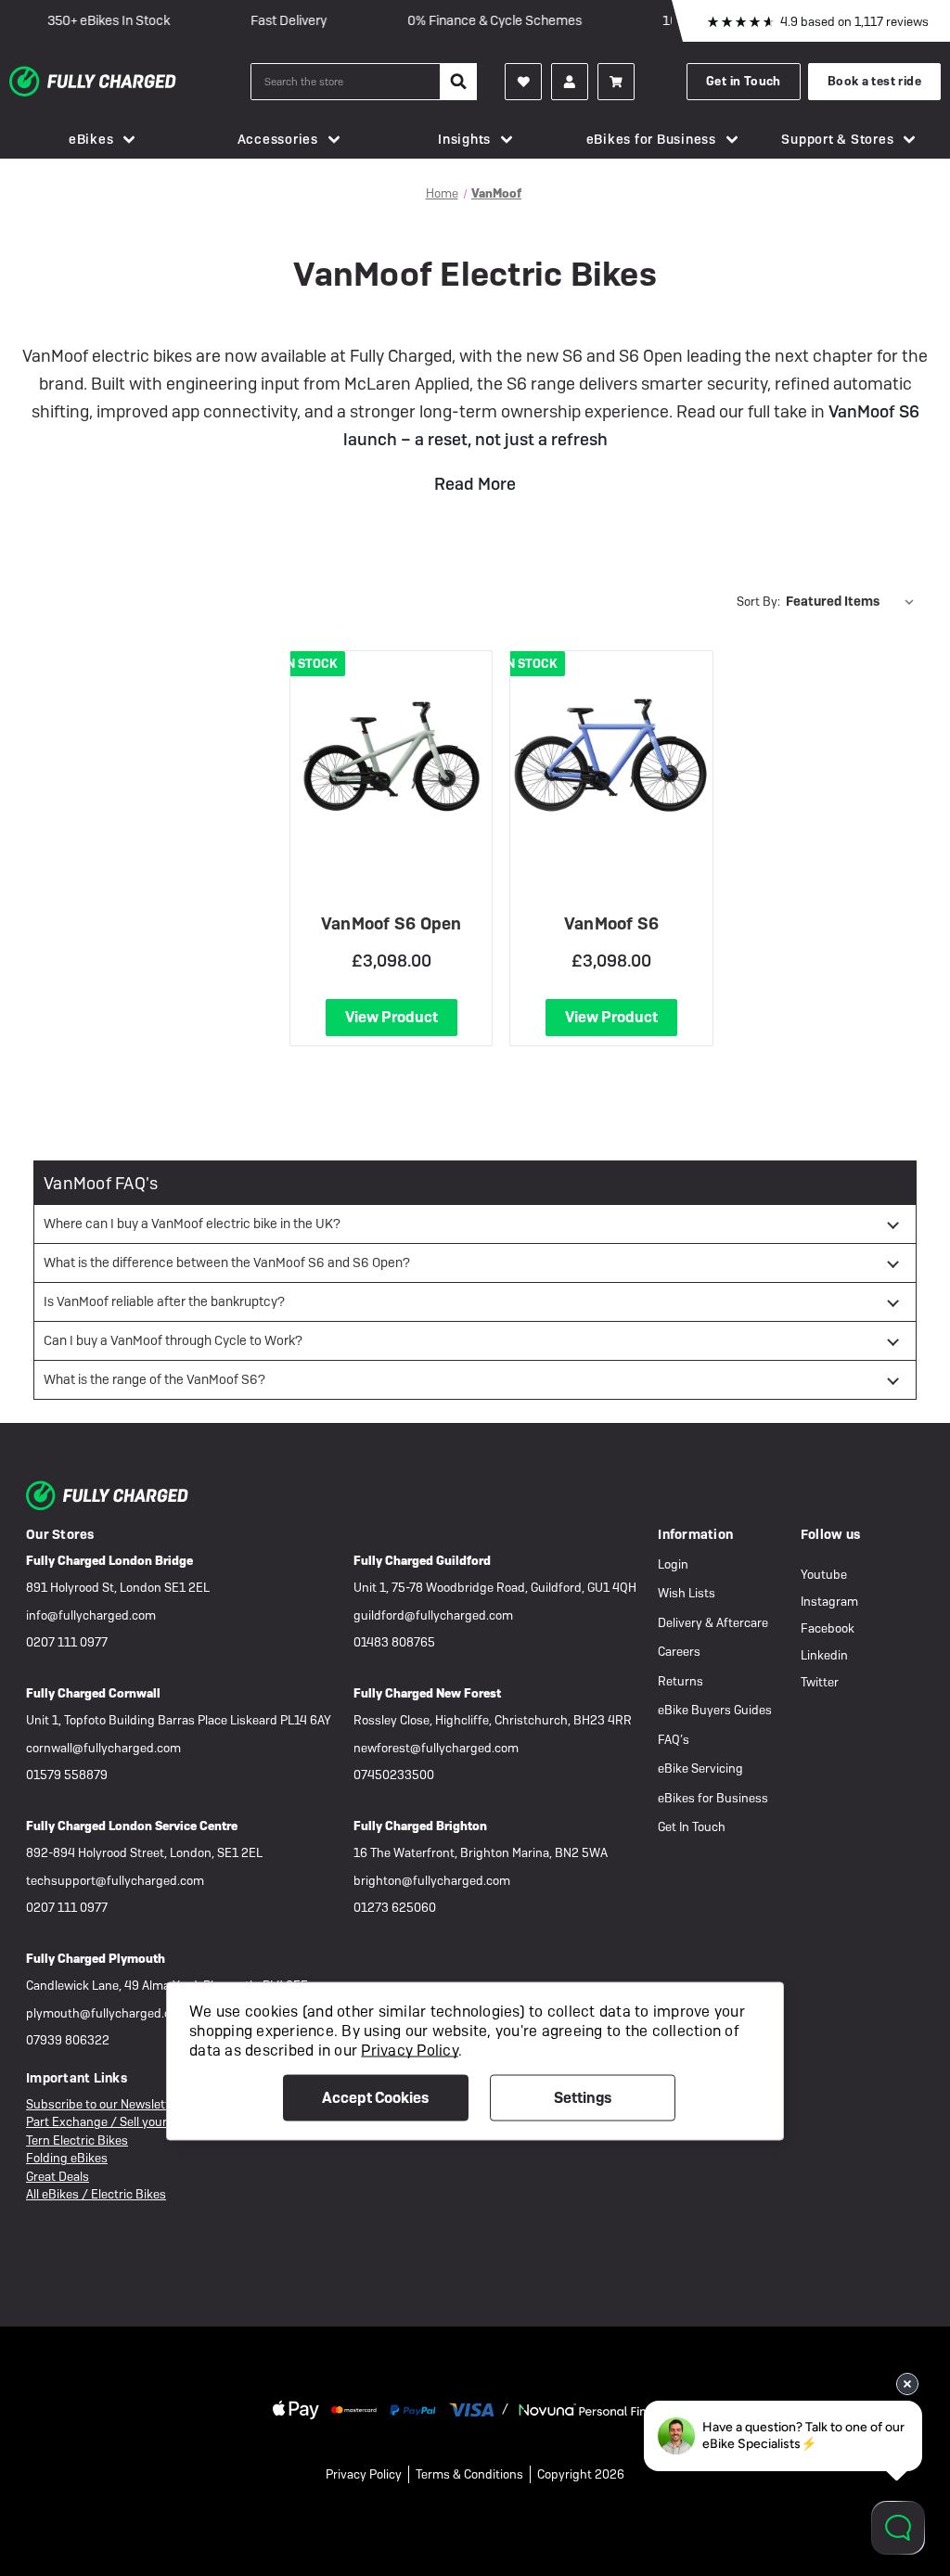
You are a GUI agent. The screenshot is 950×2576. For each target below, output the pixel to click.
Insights (464, 139)
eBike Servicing (700, 1769)
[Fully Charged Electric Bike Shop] (130, 82)
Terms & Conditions (469, 2474)
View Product (392, 1017)
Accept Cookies (375, 2097)
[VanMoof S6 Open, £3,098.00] (392, 756)
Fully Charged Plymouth (96, 1959)
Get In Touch (692, 1827)
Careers (679, 1652)
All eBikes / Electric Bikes (96, 2194)
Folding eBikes (67, 2158)
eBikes (91, 139)
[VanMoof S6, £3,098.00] (611, 756)
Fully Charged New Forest (427, 1693)
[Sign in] (570, 82)
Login (673, 1564)
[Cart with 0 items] (616, 82)
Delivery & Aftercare (713, 1623)
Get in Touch (744, 81)
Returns (680, 1681)
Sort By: (758, 602)
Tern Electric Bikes (77, 2140)
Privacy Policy (364, 2474)
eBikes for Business (651, 139)
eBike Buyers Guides (715, 1710)
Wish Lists (687, 1593)
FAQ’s (674, 1740)
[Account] (523, 82)
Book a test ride (874, 81)
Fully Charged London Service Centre (132, 1826)
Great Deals (58, 2177)
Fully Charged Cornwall (93, 1693)
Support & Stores (837, 139)
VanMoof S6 (612, 923)
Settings (583, 2097)
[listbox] (854, 601)
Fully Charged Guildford (422, 1561)
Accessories (278, 139)
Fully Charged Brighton (420, 1826)
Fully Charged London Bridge (109, 1561)
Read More (475, 484)
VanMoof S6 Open (392, 923)
